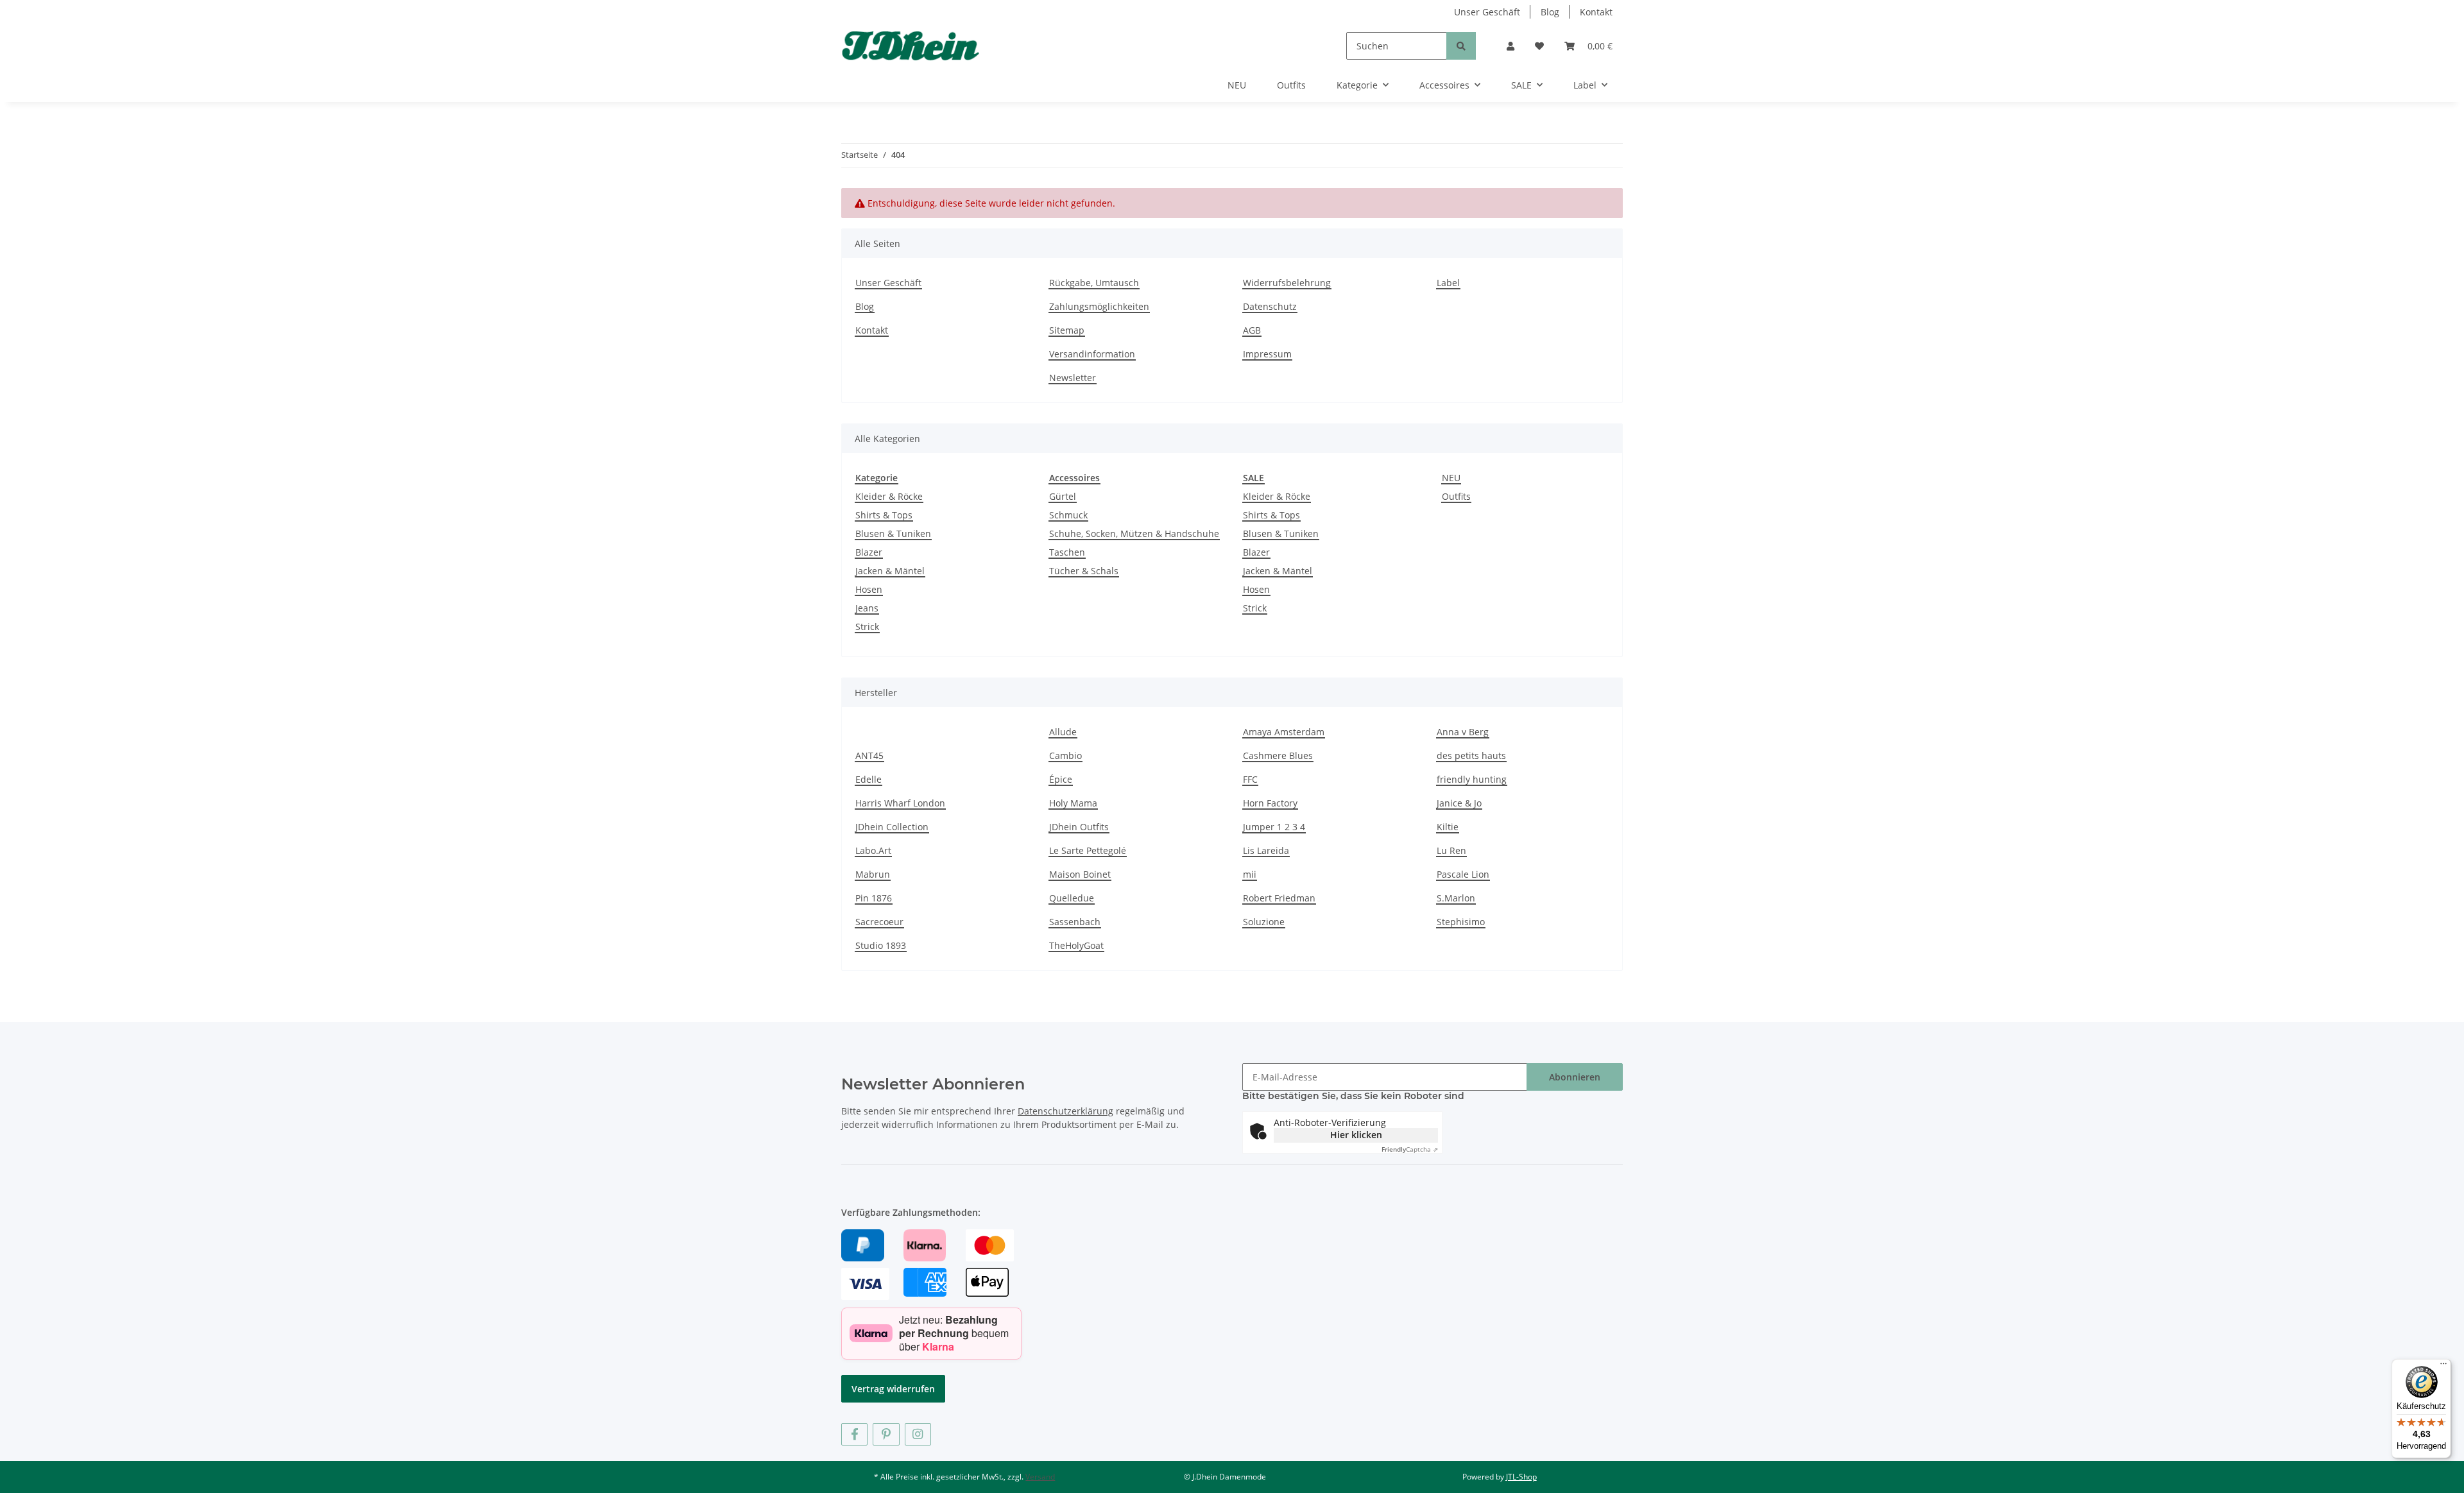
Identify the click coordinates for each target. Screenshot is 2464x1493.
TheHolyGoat (1076, 945)
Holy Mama (1073, 803)
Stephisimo (1461, 922)
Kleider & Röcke (889, 496)
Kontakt (1596, 12)
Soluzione (1264, 922)
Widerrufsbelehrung (1287, 283)
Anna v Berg (1463, 732)
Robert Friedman (1279, 898)
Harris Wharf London (900, 803)
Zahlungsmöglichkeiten (1099, 306)
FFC (1250, 779)
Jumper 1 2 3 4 (1274, 827)
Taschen (1067, 552)
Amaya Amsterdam (1284, 732)
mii (1250, 874)
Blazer (869, 552)
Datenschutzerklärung (1065, 1111)
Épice (1061, 779)
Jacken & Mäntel (890, 571)
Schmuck (1068, 515)
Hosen (869, 589)
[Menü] (2443, 1367)
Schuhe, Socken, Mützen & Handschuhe (1134, 533)
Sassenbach (1075, 922)
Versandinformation (1092, 354)
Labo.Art (873, 850)
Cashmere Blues (1278, 755)
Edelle (868, 779)
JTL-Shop (1521, 1477)
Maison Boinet (1080, 874)
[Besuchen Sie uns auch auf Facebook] (854, 1434)
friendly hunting (1472, 779)
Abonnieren (1575, 1077)
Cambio (1065, 755)
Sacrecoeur (879, 922)
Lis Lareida (1266, 850)
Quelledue (1072, 898)
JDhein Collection (892, 827)
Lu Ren (1451, 850)
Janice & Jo (1459, 803)
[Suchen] (1461, 46)
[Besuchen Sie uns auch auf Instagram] (918, 1434)
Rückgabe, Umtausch (1094, 283)
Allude (1063, 732)
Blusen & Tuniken (893, 533)
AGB (1252, 330)
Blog (1550, 12)
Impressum (1267, 354)
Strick (867, 627)
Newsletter (1073, 378)
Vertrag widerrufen (893, 1389)
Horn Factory (1270, 803)
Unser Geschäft (1487, 12)
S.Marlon (1456, 898)
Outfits (1456, 496)
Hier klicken (1356, 1135)
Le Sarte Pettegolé (1088, 850)
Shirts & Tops (884, 515)
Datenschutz (1270, 306)
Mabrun (873, 874)
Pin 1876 (874, 898)
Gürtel (1063, 496)
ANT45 (869, 755)
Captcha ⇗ (1410, 1149)
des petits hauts (1471, 755)
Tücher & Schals (1084, 571)
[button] (1510, 46)
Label (1448, 283)
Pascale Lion (1463, 874)
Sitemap (1067, 330)
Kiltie (1448, 827)
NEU (1451, 478)
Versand (1040, 1477)
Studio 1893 (881, 945)
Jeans (867, 608)
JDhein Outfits (1079, 827)
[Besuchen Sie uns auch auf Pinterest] (886, 1434)
